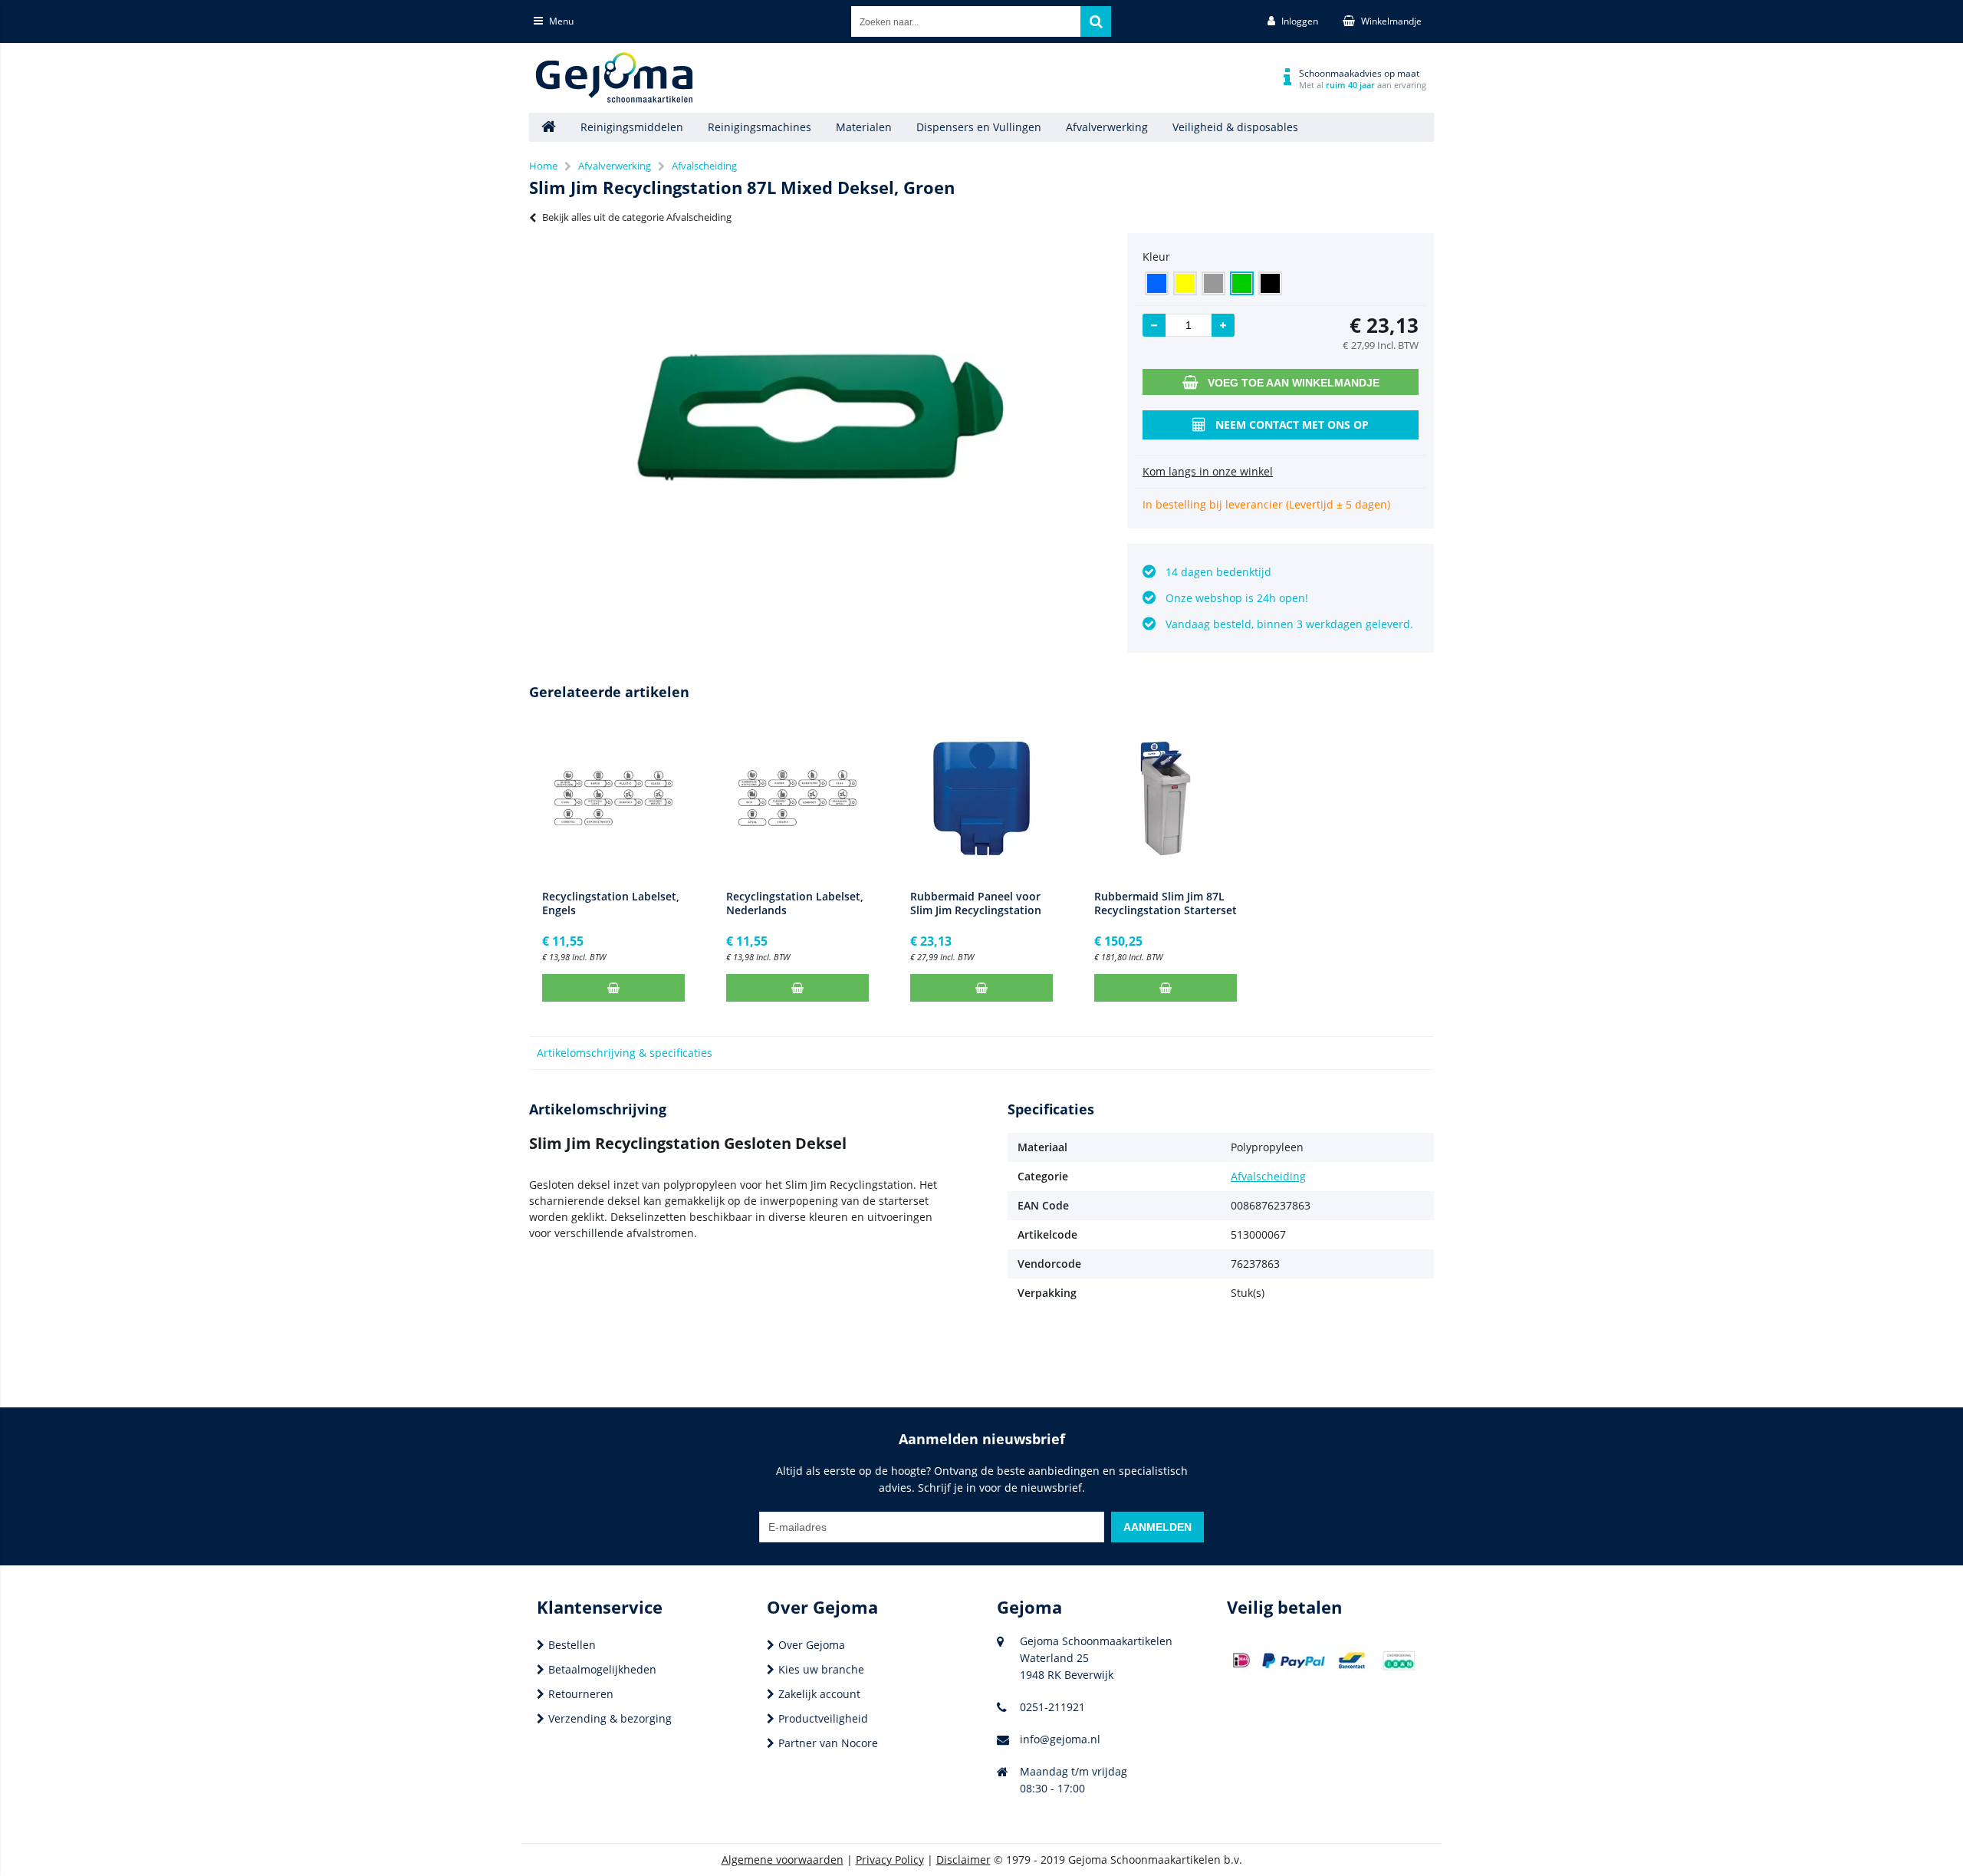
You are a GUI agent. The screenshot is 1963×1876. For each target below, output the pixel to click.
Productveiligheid (823, 1718)
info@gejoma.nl (1060, 1739)
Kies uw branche (821, 1669)
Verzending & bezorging (610, 1718)
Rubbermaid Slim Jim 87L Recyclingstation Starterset (1166, 903)
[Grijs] (1213, 283)
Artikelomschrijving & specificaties (625, 1053)
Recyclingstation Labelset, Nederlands (795, 903)
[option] (820, 417)
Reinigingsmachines (760, 127)
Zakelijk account (819, 1694)
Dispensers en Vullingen (979, 127)
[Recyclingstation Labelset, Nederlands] (797, 798)
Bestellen (572, 1645)
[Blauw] (1157, 283)
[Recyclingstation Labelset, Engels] (613, 798)
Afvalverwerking (1107, 127)
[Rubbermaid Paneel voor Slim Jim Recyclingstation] (981, 798)
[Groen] (1242, 283)
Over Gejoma (812, 1645)
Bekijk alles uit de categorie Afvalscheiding (637, 217)
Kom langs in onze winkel (1208, 471)
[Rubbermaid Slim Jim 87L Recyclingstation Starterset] (1166, 798)
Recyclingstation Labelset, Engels (611, 903)
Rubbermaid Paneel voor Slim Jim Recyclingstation (976, 903)
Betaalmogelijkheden (602, 1669)
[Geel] (1185, 283)
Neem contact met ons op (1292, 425)
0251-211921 (1052, 1707)
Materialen (864, 127)
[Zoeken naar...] (1096, 21)
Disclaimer (963, 1860)
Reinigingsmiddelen (632, 127)
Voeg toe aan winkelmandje (1294, 383)
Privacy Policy (890, 1860)
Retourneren (581, 1694)
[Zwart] (1270, 283)
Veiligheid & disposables (1235, 127)
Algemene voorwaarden (783, 1860)
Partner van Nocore (828, 1743)
